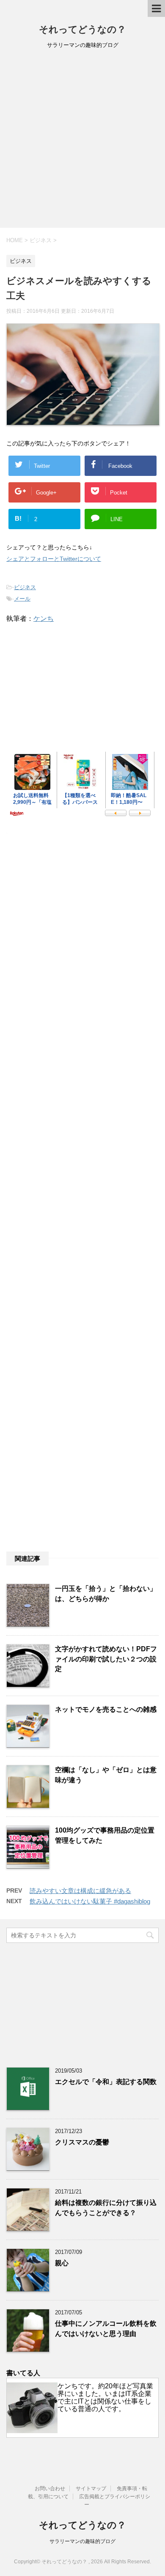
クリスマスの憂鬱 (82, 2142)
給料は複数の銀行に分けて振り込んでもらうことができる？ (106, 2207)
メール (22, 599)
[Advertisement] (82, 141)
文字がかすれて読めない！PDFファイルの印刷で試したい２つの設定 (106, 1659)
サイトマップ (91, 2489)
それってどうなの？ (82, 29)
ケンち (44, 619)
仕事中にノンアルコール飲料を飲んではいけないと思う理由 (106, 2328)
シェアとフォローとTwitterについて (54, 559)
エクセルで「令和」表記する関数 (106, 2082)
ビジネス (25, 587)
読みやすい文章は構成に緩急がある (80, 1891)
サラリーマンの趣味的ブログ (82, 2541)
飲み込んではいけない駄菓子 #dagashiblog (90, 1901)
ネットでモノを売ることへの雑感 (106, 1709)
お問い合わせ (50, 2489)
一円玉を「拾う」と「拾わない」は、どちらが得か (106, 1593)
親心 (62, 2263)
